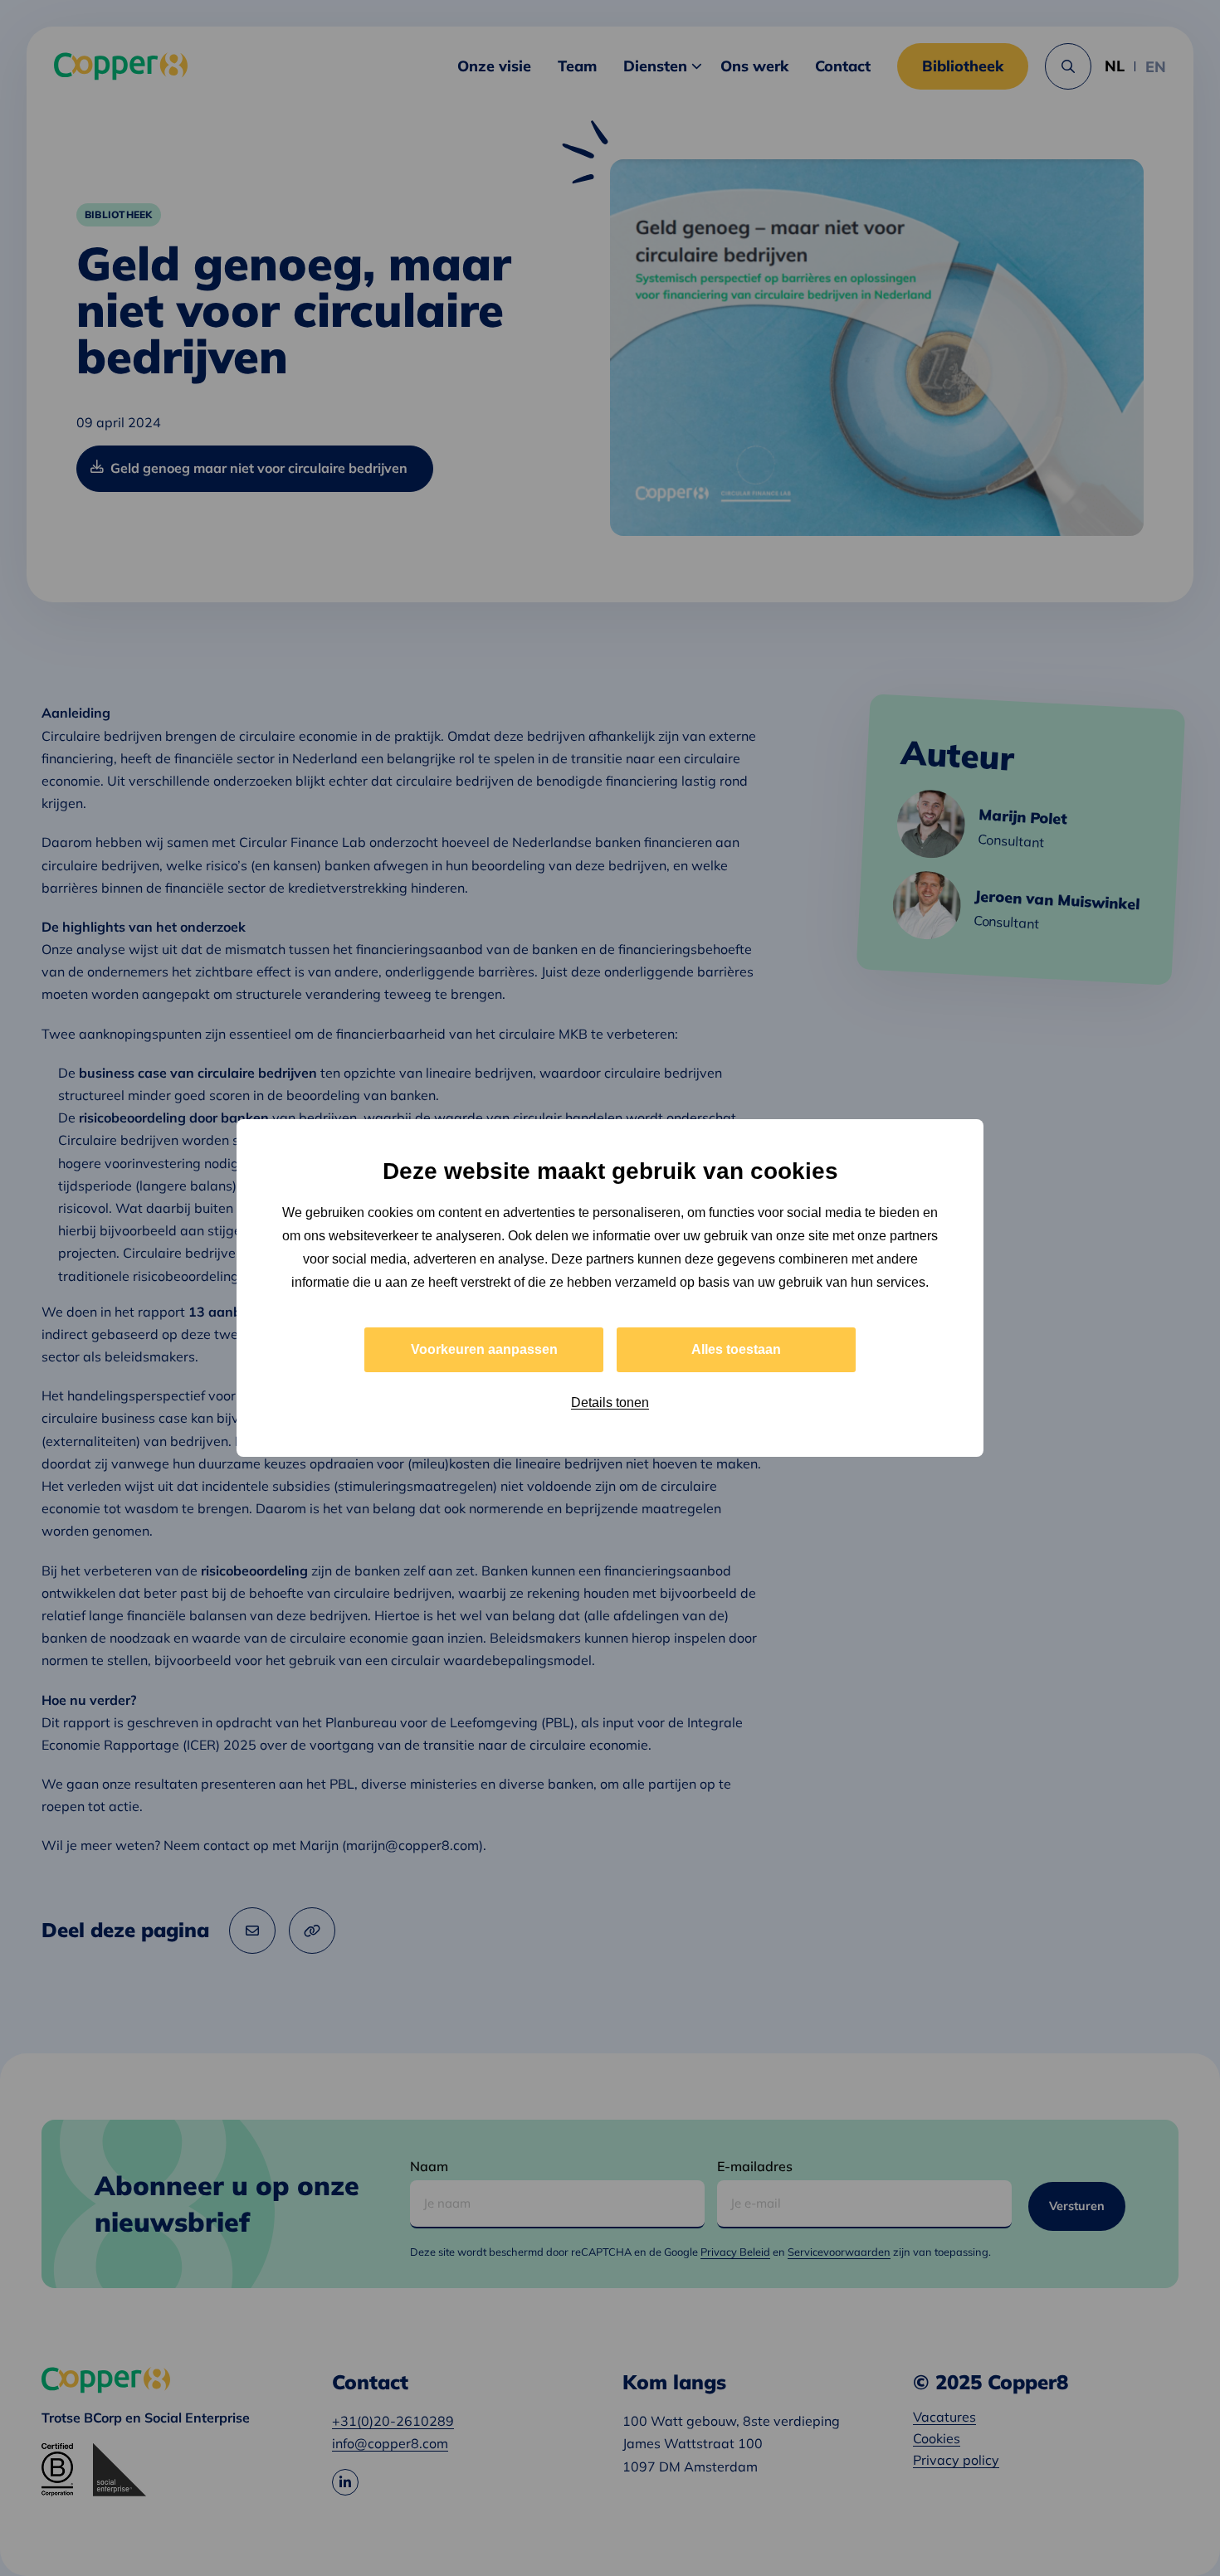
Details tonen (610, 1402)
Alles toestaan (736, 1349)
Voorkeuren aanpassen (484, 1349)
